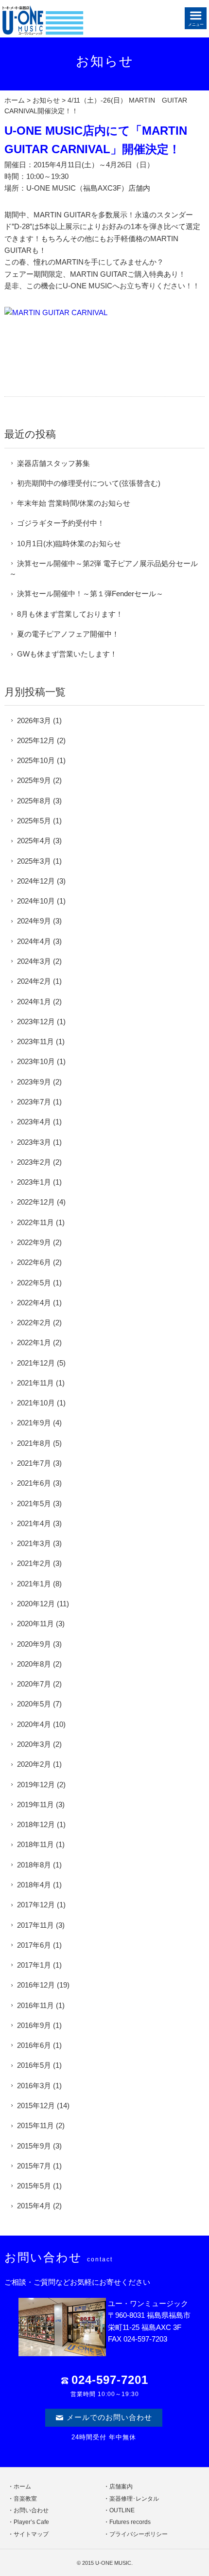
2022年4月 (34, 1303)
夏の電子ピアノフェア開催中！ (68, 634)
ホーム (15, 100)
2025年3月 (34, 861)
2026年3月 (34, 720)
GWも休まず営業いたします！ (67, 654)
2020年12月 (36, 1604)
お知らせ (46, 100)
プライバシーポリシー (139, 2534)
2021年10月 (36, 1403)
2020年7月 (34, 1684)
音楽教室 (25, 2499)
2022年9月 (34, 1242)
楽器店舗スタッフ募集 (53, 463)
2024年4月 (34, 941)
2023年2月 (34, 1162)
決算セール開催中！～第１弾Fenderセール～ (90, 594)
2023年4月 (34, 1122)
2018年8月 (34, 1865)
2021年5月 (34, 1503)
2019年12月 (36, 1785)
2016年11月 (35, 2005)
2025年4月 (34, 841)
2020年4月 (34, 1724)
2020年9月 (34, 1644)
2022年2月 (34, 1323)
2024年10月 (36, 901)
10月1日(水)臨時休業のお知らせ (69, 543)
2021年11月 (35, 1383)
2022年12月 (36, 1202)
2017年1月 (34, 1965)
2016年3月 (34, 2086)
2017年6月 (34, 1945)
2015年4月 (34, 2206)
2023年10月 (36, 1061)
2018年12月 (36, 1824)
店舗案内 (121, 2487)
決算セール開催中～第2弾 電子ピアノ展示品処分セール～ (104, 568)
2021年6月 (34, 1483)
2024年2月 (34, 981)
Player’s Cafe (31, 2522)
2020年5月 (34, 1704)
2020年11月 (35, 1624)
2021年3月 (34, 1543)
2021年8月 (34, 1443)
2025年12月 (36, 740)
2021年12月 (36, 1363)
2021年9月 (34, 1423)
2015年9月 (34, 2146)
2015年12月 (36, 2105)
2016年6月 (34, 2045)
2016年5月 (34, 2065)
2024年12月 (36, 881)
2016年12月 (36, 1985)
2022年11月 (35, 1222)
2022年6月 (34, 1262)
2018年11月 (35, 1844)
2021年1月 (34, 1584)
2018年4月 (34, 1885)
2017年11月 (35, 1925)
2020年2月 (34, 1764)
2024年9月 (34, 921)
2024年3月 (34, 961)
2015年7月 (34, 2166)
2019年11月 (35, 1804)
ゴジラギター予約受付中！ (61, 523)
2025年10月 (36, 760)
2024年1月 (34, 1002)
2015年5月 (34, 2186)
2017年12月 (36, 1905)
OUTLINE (122, 2510)
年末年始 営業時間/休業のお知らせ (74, 503)
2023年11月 (35, 1041)
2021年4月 (34, 1523)
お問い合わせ (31, 2510)
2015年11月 (35, 2125)
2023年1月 (34, 1182)
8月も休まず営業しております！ (70, 614)
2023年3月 (34, 1142)
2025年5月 (34, 821)
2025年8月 (34, 801)
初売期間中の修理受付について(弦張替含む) (89, 483)
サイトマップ (31, 2534)
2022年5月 (34, 1283)
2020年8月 (34, 1664)
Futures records (130, 2522)
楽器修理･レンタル (134, 2499)
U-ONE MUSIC (113, 2563)
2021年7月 (34, 1463)
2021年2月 (34, 1563)
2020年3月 (34, 1744)
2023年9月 (34, 1082)
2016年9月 (34, 2025)
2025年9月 (34, 780)
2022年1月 (34, 1342)
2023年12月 (36, 1022)
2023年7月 (34, 1102)
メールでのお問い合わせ (109, 2417)
